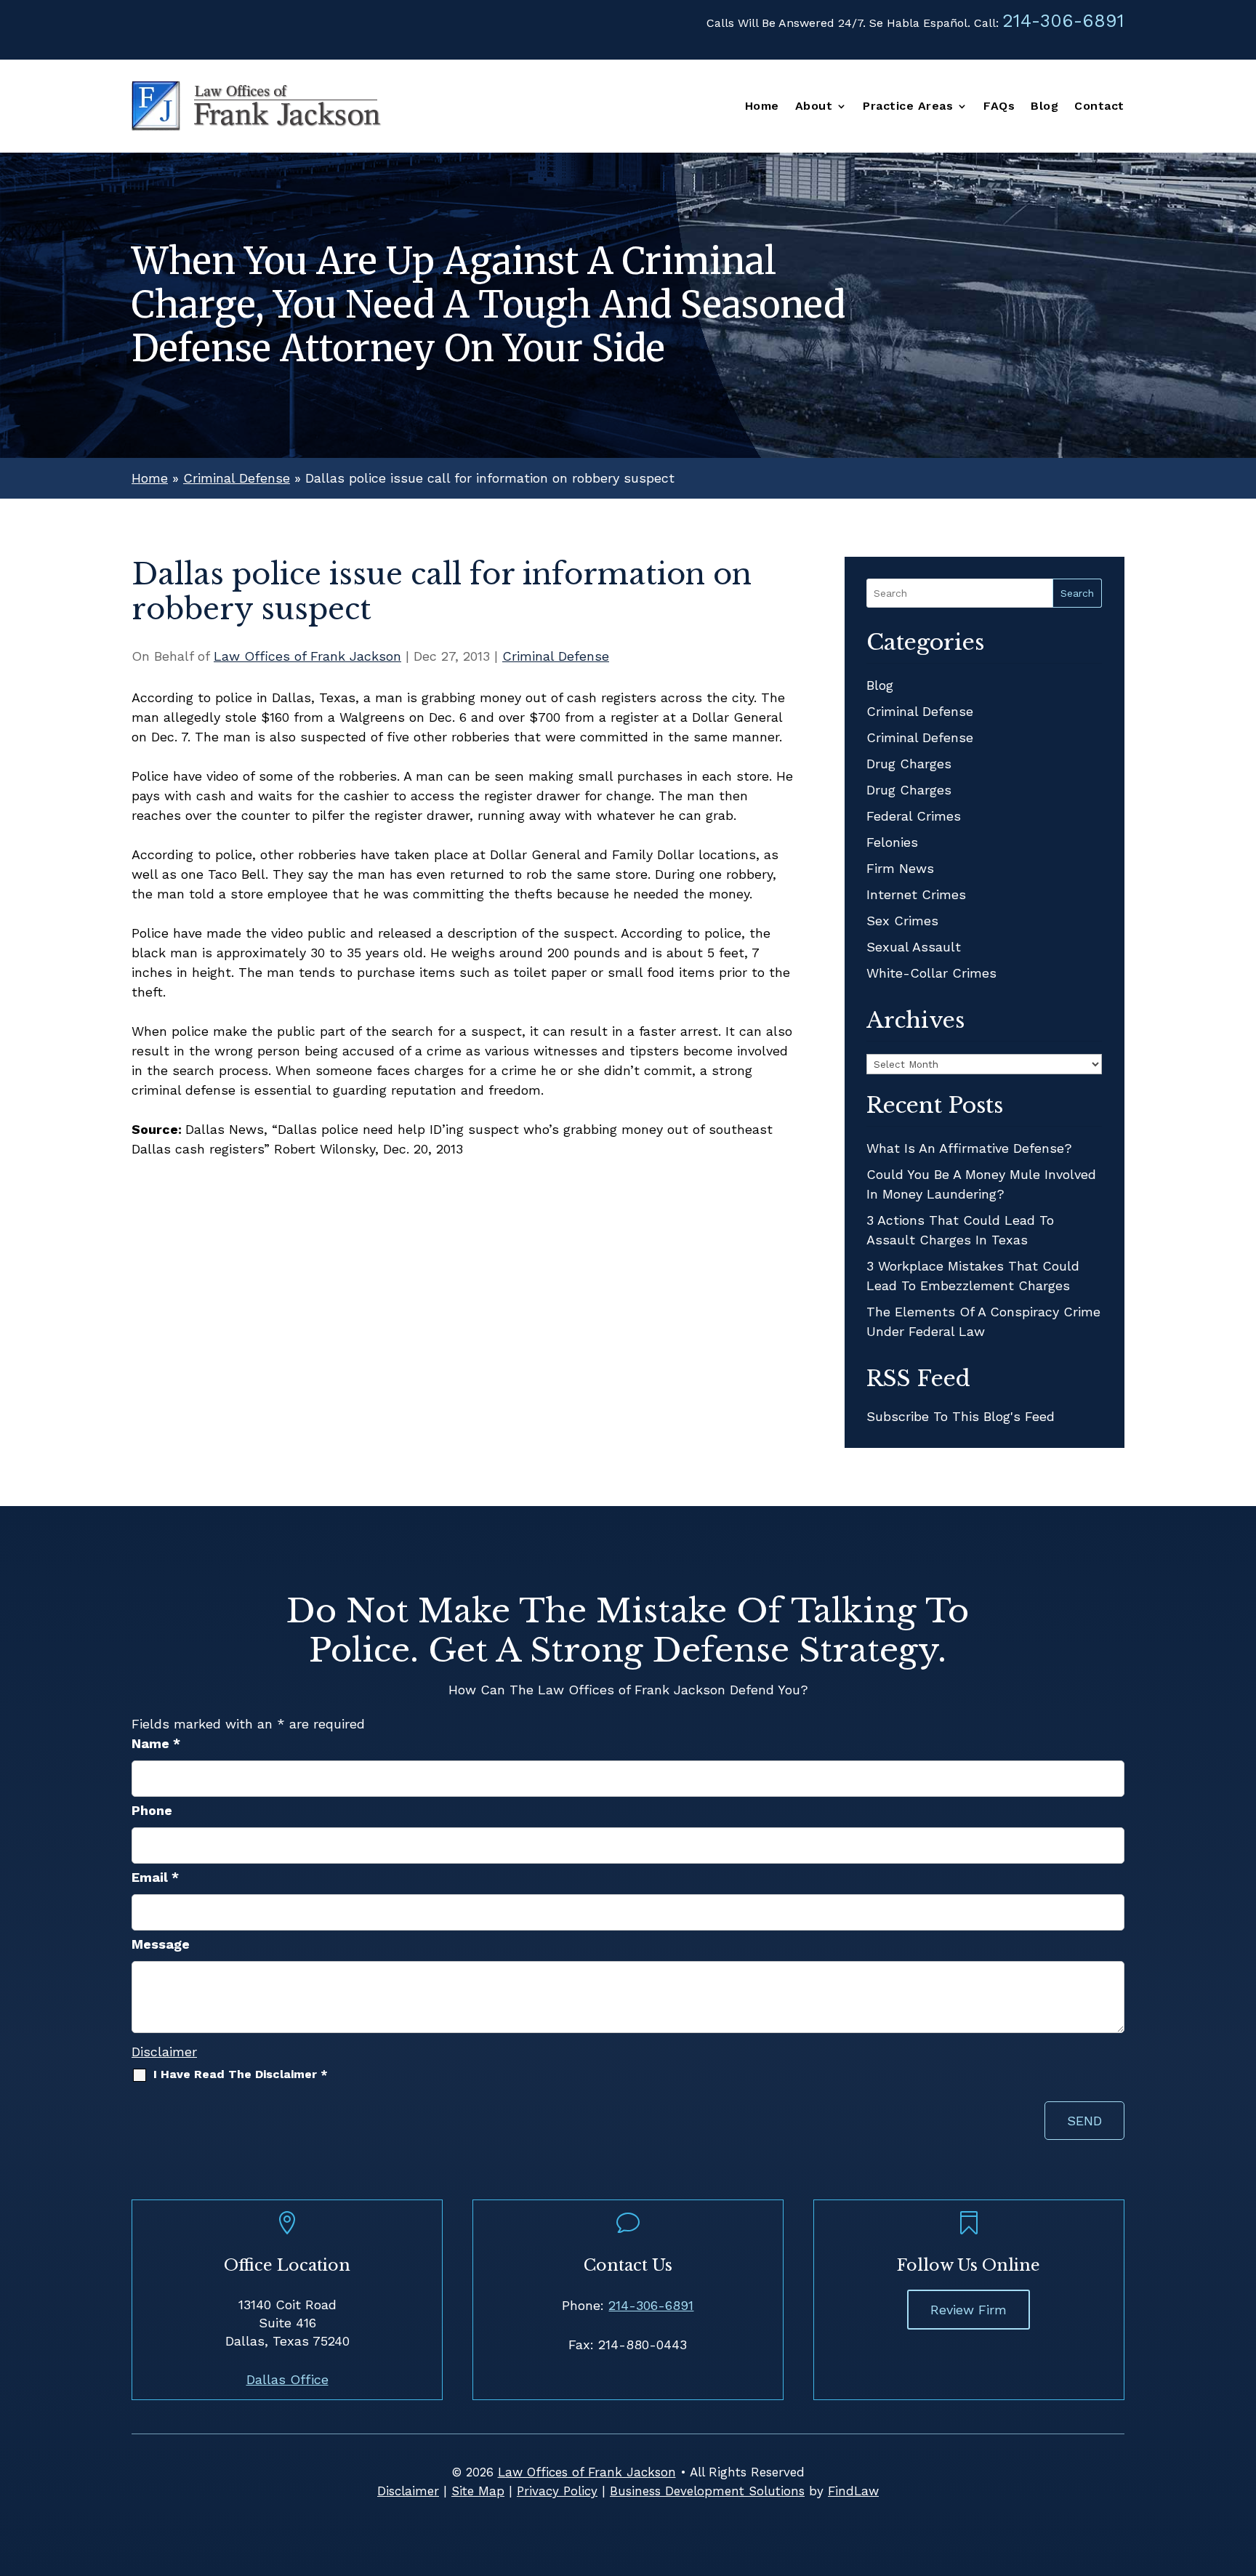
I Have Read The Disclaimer (241, 2074)
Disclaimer (164, 2052)
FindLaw (853, 2491)
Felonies (892, 842)
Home (762, 107)
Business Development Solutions (707, 2491)
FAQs (999, 107)
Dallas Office (287, 2379)
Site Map (478, 2491)
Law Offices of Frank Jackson (307, 656)
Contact (1099, 107)
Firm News (900, 868)
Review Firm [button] (969, 2310)
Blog (1044, 107)
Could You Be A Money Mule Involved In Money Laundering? (981, 1184)
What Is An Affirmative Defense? (969, 1148)
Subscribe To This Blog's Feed (961, 1416)
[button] (1241, 2471)
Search (1077, 593)
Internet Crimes (916, 894)
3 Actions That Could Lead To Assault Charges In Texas (960, 1230)
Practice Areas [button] (908, 107)
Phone (152, 1810)
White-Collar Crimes (931, 973)
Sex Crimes (902, 921)
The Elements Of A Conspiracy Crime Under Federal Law (983, 1321)
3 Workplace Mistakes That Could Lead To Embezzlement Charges (973, 1276)
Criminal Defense (556, 656)
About (814, 107)
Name (156, 1743)
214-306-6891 (1063, 21)
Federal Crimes (914, 816)
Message (161, 1944)
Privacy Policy (557, 2491)
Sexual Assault (914, 947)
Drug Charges (909, 764)
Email (155, 1877)
